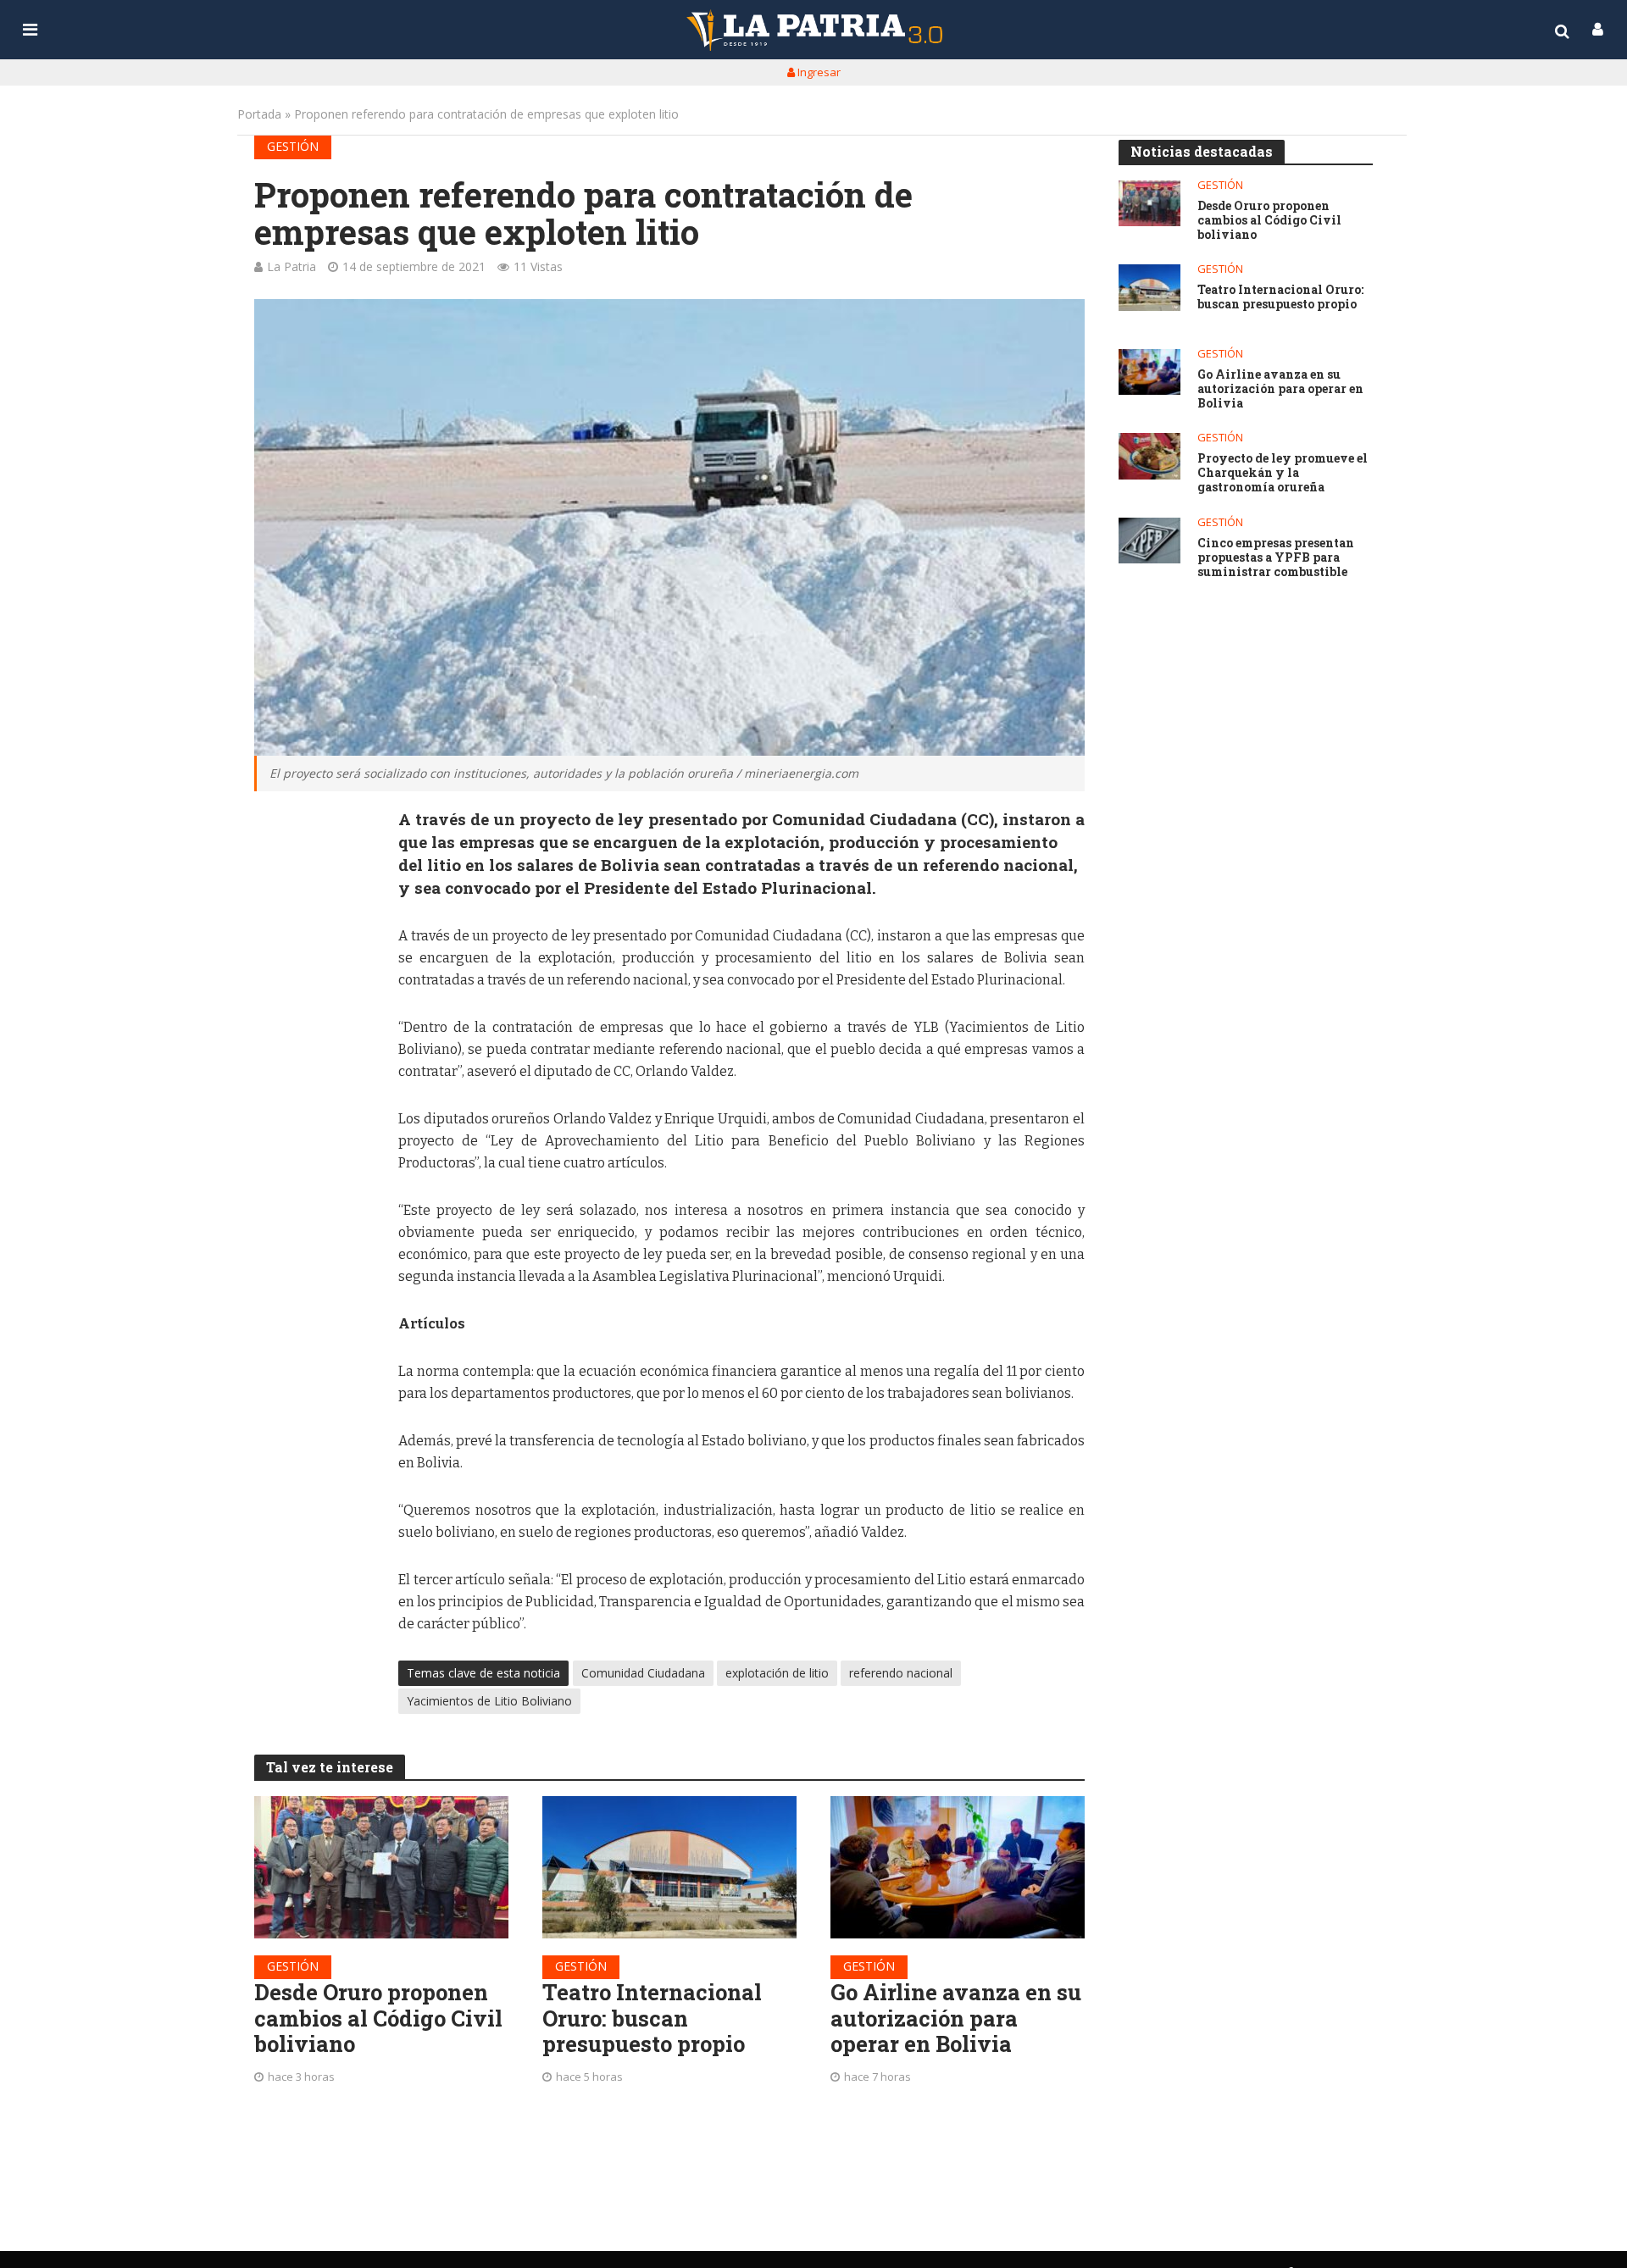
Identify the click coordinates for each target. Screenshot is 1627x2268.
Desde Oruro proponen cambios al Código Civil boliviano (378, 2018)
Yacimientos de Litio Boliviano (489, 1701)
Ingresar (818, 72)
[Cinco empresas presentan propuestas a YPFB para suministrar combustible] (1149, 541)
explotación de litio (777, 1673)
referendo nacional (901, 1673)
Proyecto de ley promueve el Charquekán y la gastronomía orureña (1283, 473)
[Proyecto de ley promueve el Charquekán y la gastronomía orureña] (1149, 456)
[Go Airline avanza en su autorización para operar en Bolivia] (958, 1867)
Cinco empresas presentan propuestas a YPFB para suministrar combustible (1276, 557)
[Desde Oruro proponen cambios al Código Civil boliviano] (381, 1867)
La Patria (292, 266)
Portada (259, 114)
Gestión (293, 146)
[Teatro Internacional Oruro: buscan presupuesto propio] (669, 1867)
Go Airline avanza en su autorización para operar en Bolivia (956, 2018)
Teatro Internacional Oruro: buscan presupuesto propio (652, 2018)
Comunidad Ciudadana (643, 1673)
